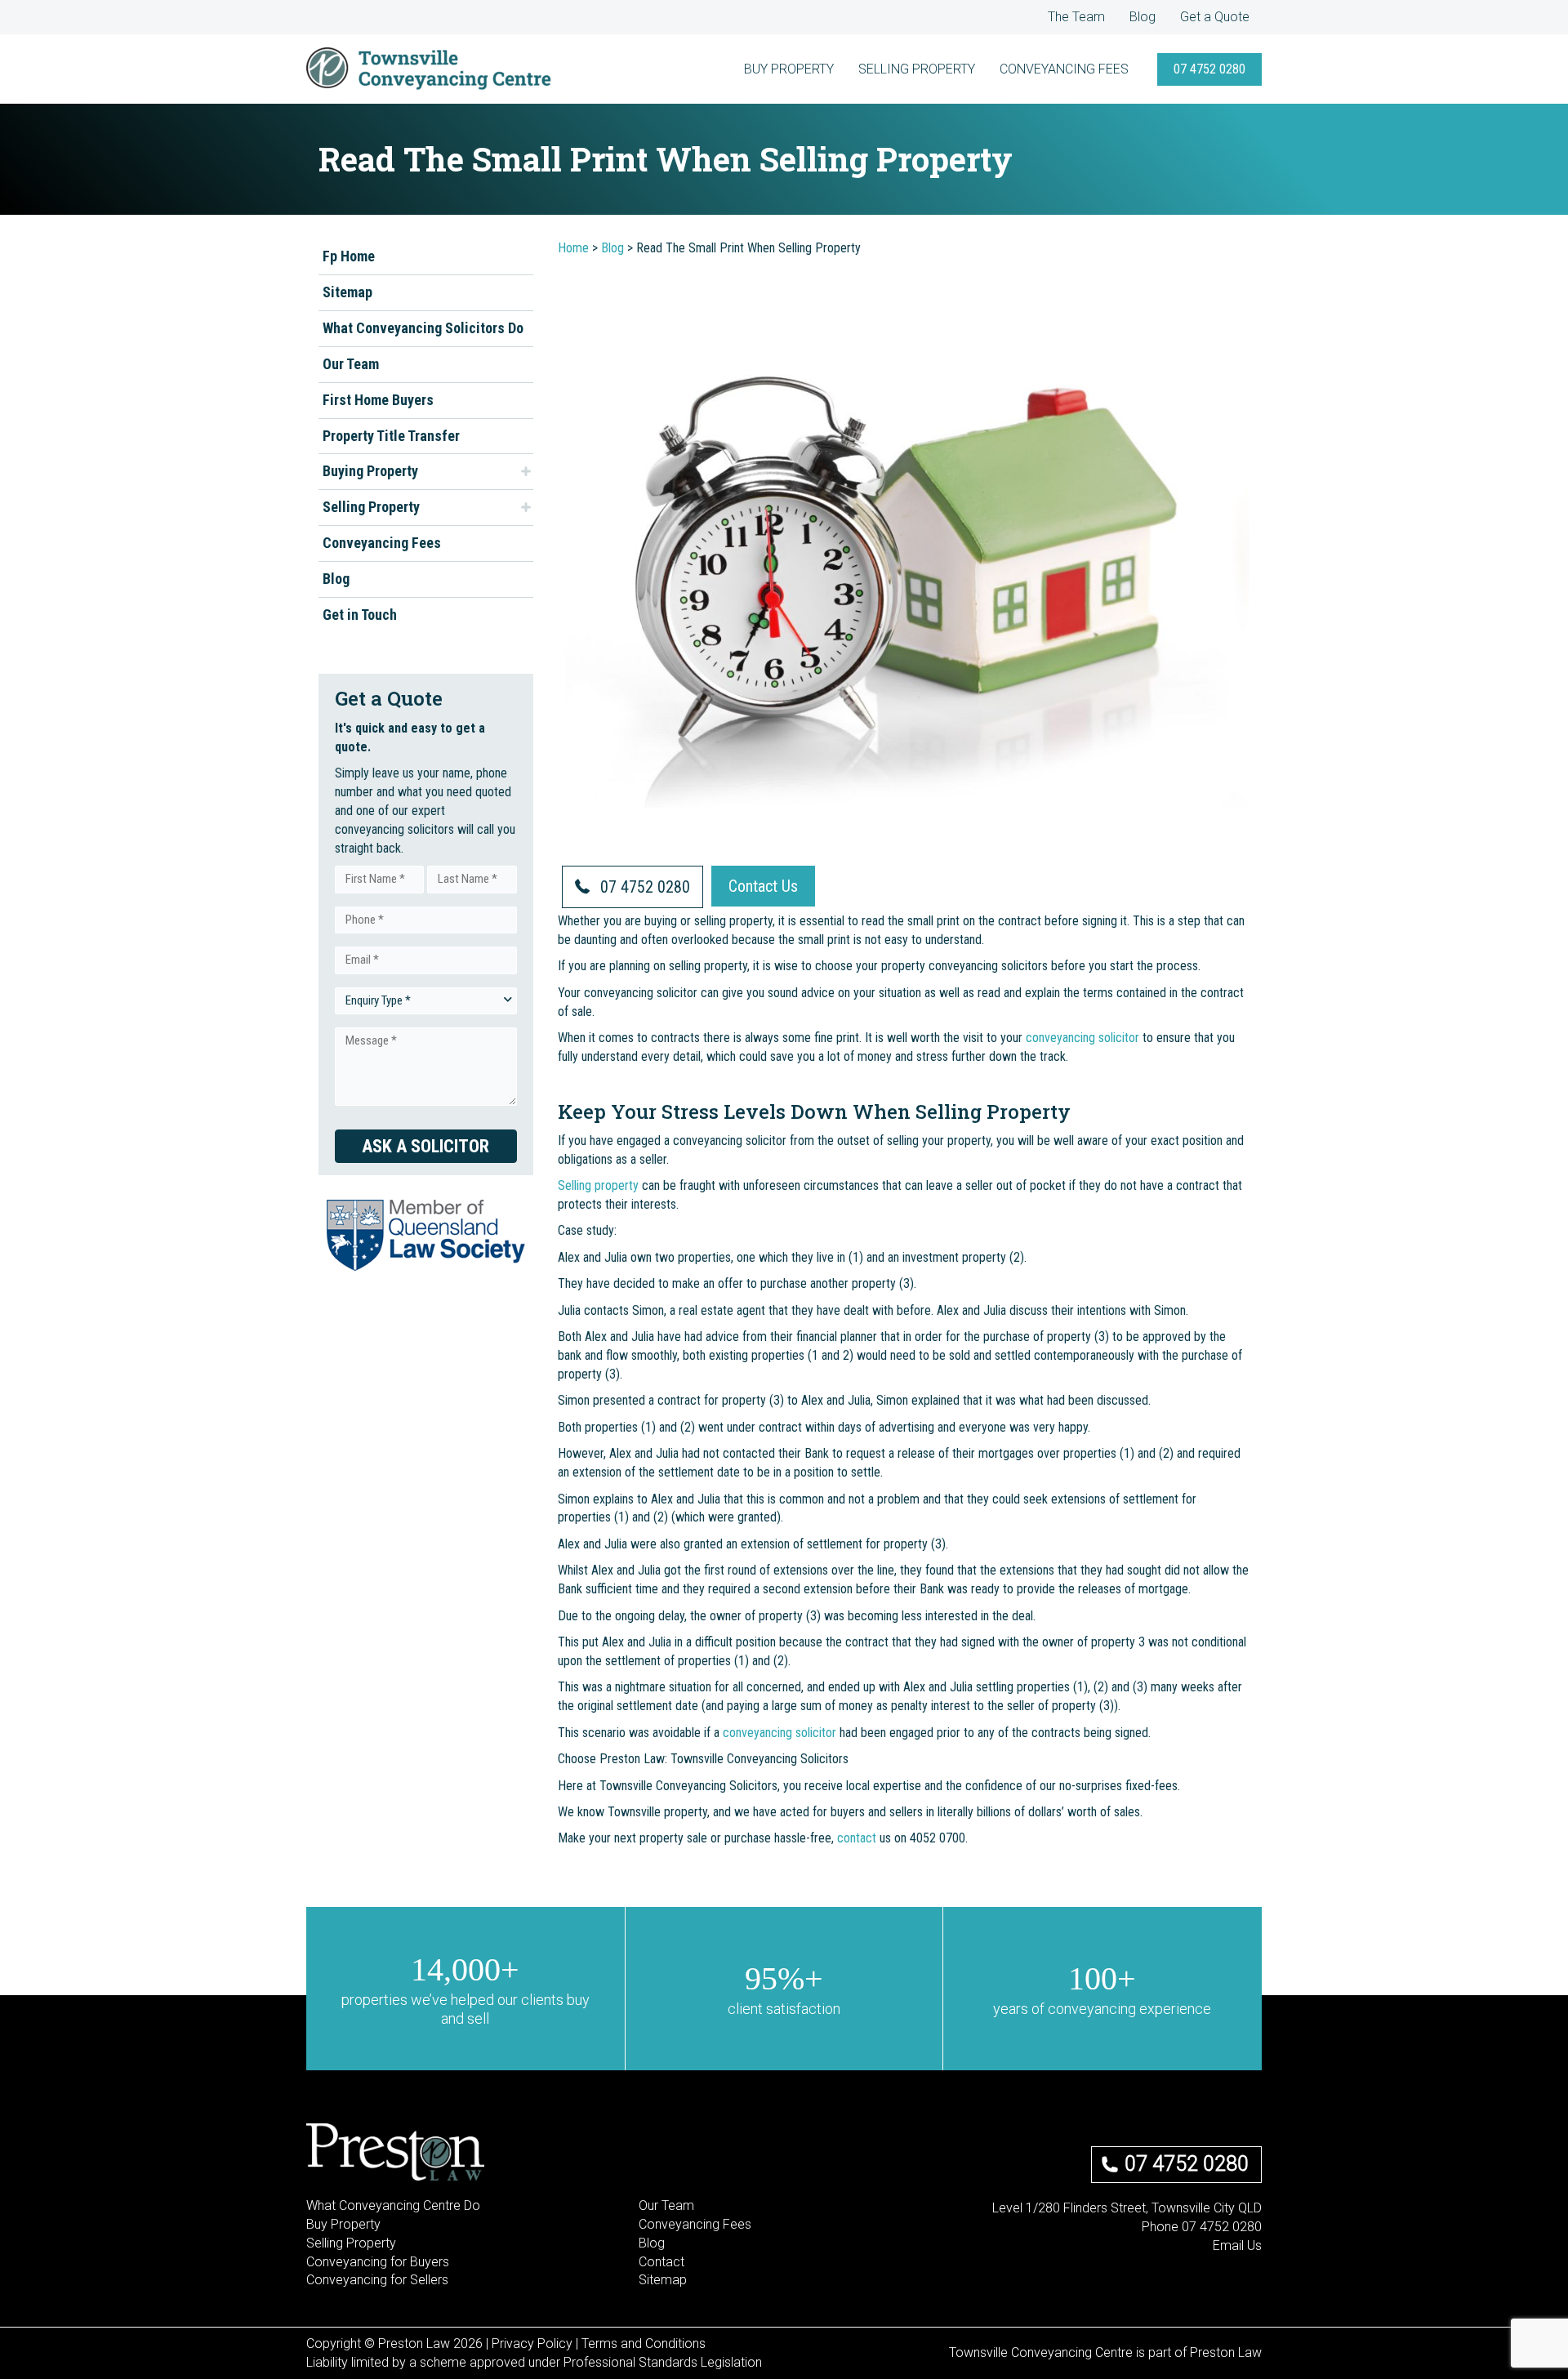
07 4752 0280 (1187, 2164)
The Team (1076, 17)
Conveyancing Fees (382, 543)
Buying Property (370, 471)
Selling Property (371, 507)
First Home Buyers (378, 399)
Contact (661, 2262)
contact (857, 1838)
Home (573, 248)
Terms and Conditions (644, 2343)
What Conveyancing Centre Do (393, 2205)
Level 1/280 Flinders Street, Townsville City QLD (1127, 2208)
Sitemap (347, 292)
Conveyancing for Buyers (378, 2262)
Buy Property (343, 2224)
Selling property (600, 1185)
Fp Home (349, 256)
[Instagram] (1257, 2281)
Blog (1143, 17)
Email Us (1237, 2245)
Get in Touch (360, 615)
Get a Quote (1215, 17)
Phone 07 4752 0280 (1202, 2227)
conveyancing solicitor (1082, 1038)
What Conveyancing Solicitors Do (423, 328)
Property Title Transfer (391, 435)
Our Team (351, 364)
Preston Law (1226, 2352)
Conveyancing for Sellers (377, 2280)
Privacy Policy (532, 2343)
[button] (1209, 69)
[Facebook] (1205, 2281)
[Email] (1178, 2281)
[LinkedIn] (1231, 2281)
